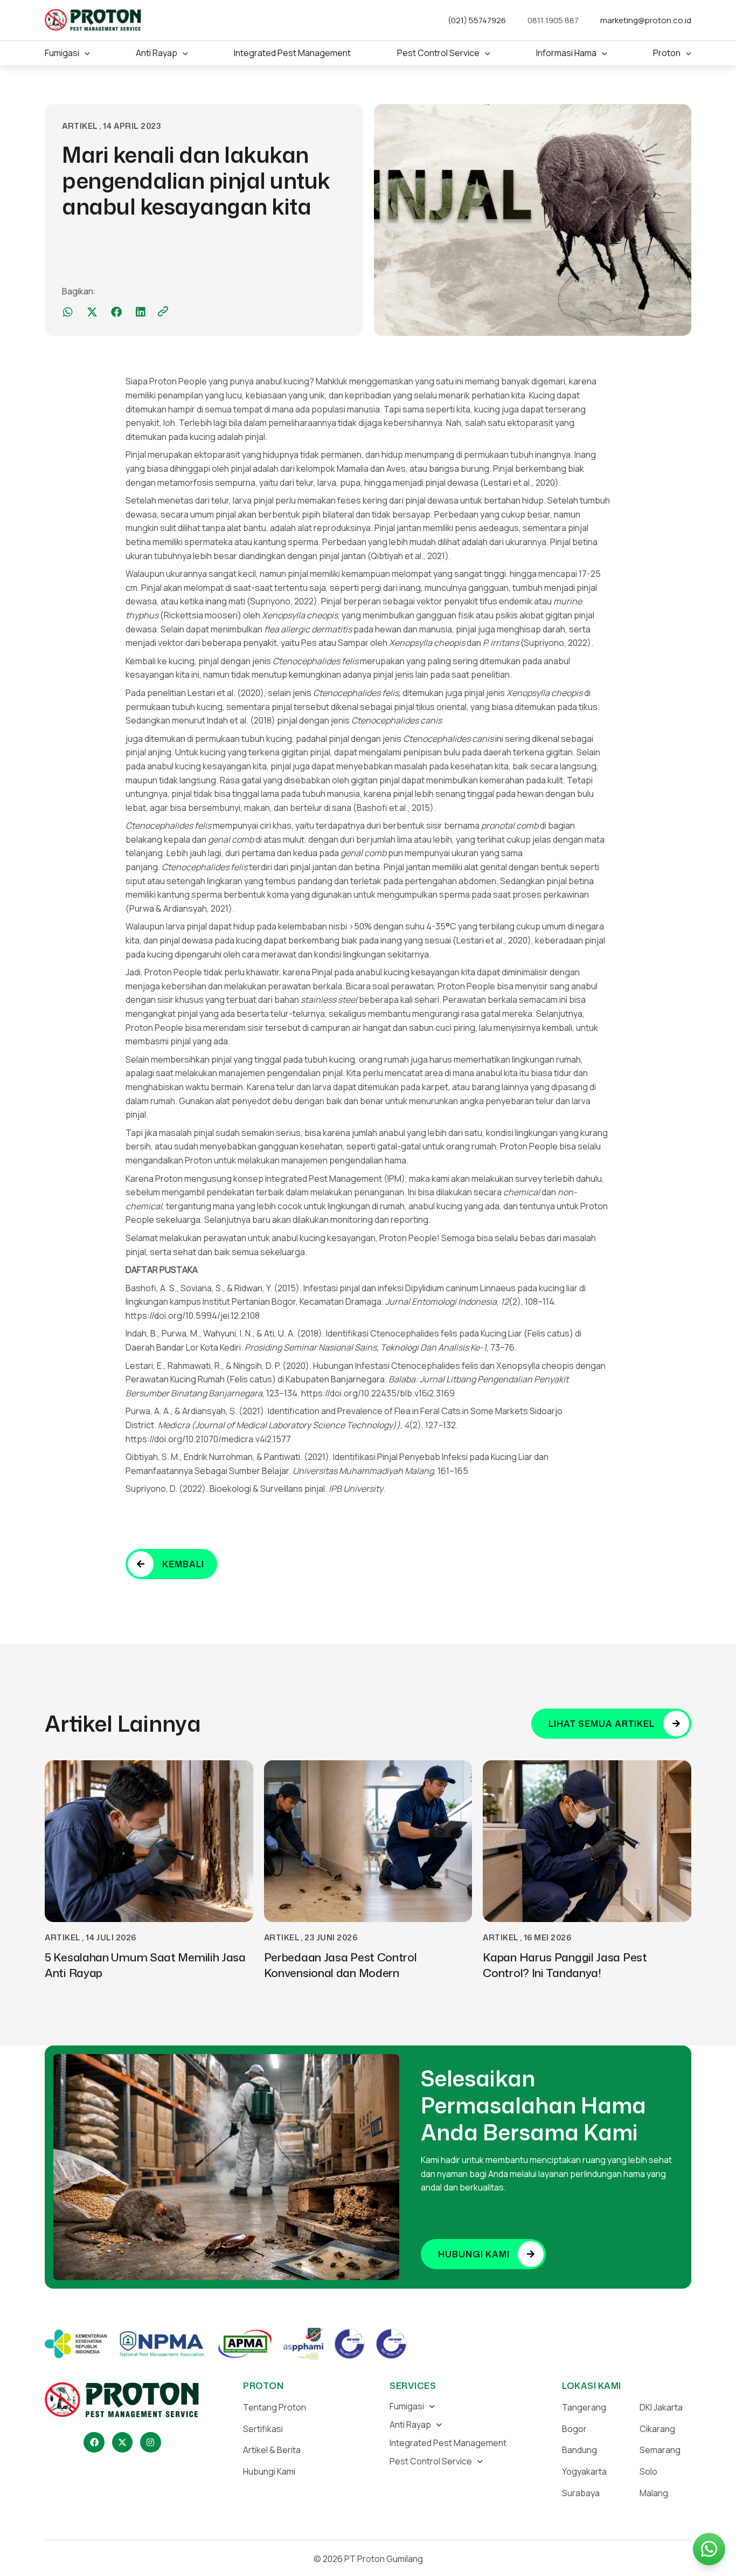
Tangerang (584, 2407)
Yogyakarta (584, 2471)
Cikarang (657, 2429)
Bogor (574, 2429)
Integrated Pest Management (448, 2443)
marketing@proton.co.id (646, 20)
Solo (648, 2471)
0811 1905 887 (553, 20)
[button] (85, 53)
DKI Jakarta (661, 2407)
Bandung (579, 2450)
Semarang (660, 2450)
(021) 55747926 (477, 20)
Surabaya (581, 2493)
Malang (654, 2493)
